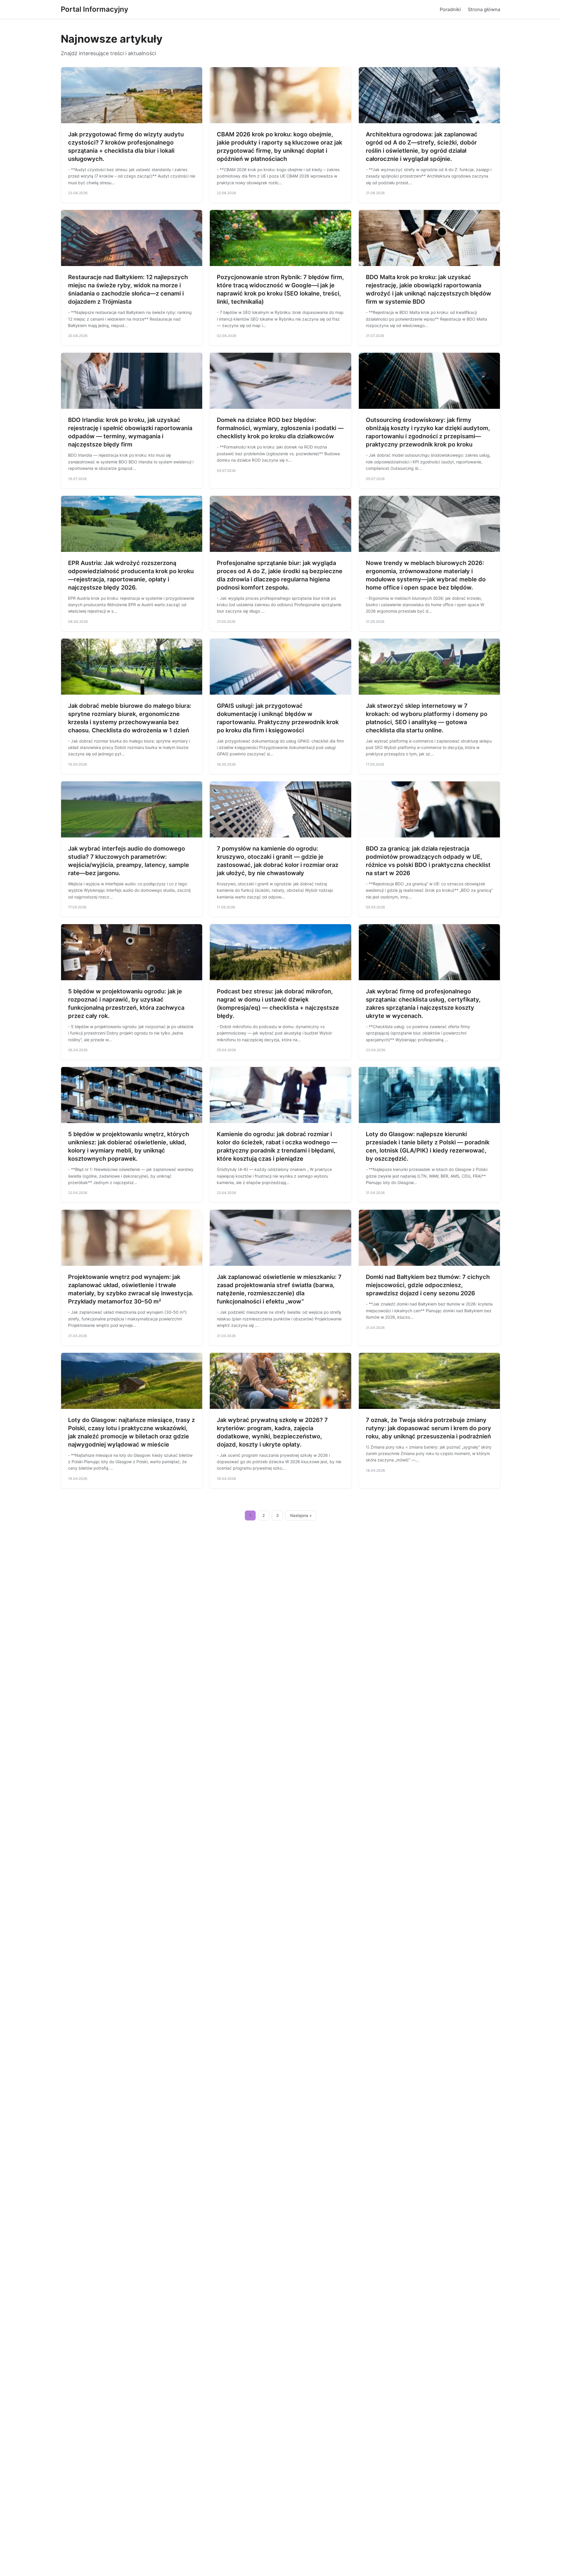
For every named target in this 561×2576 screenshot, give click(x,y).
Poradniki (450, 9)
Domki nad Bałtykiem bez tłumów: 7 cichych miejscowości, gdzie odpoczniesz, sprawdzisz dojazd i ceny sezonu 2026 (428, 1285)
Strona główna (484, 9)
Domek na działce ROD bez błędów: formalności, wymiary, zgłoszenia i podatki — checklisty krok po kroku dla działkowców (280, 428)
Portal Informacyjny (95, 9)
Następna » (301, 1515)
